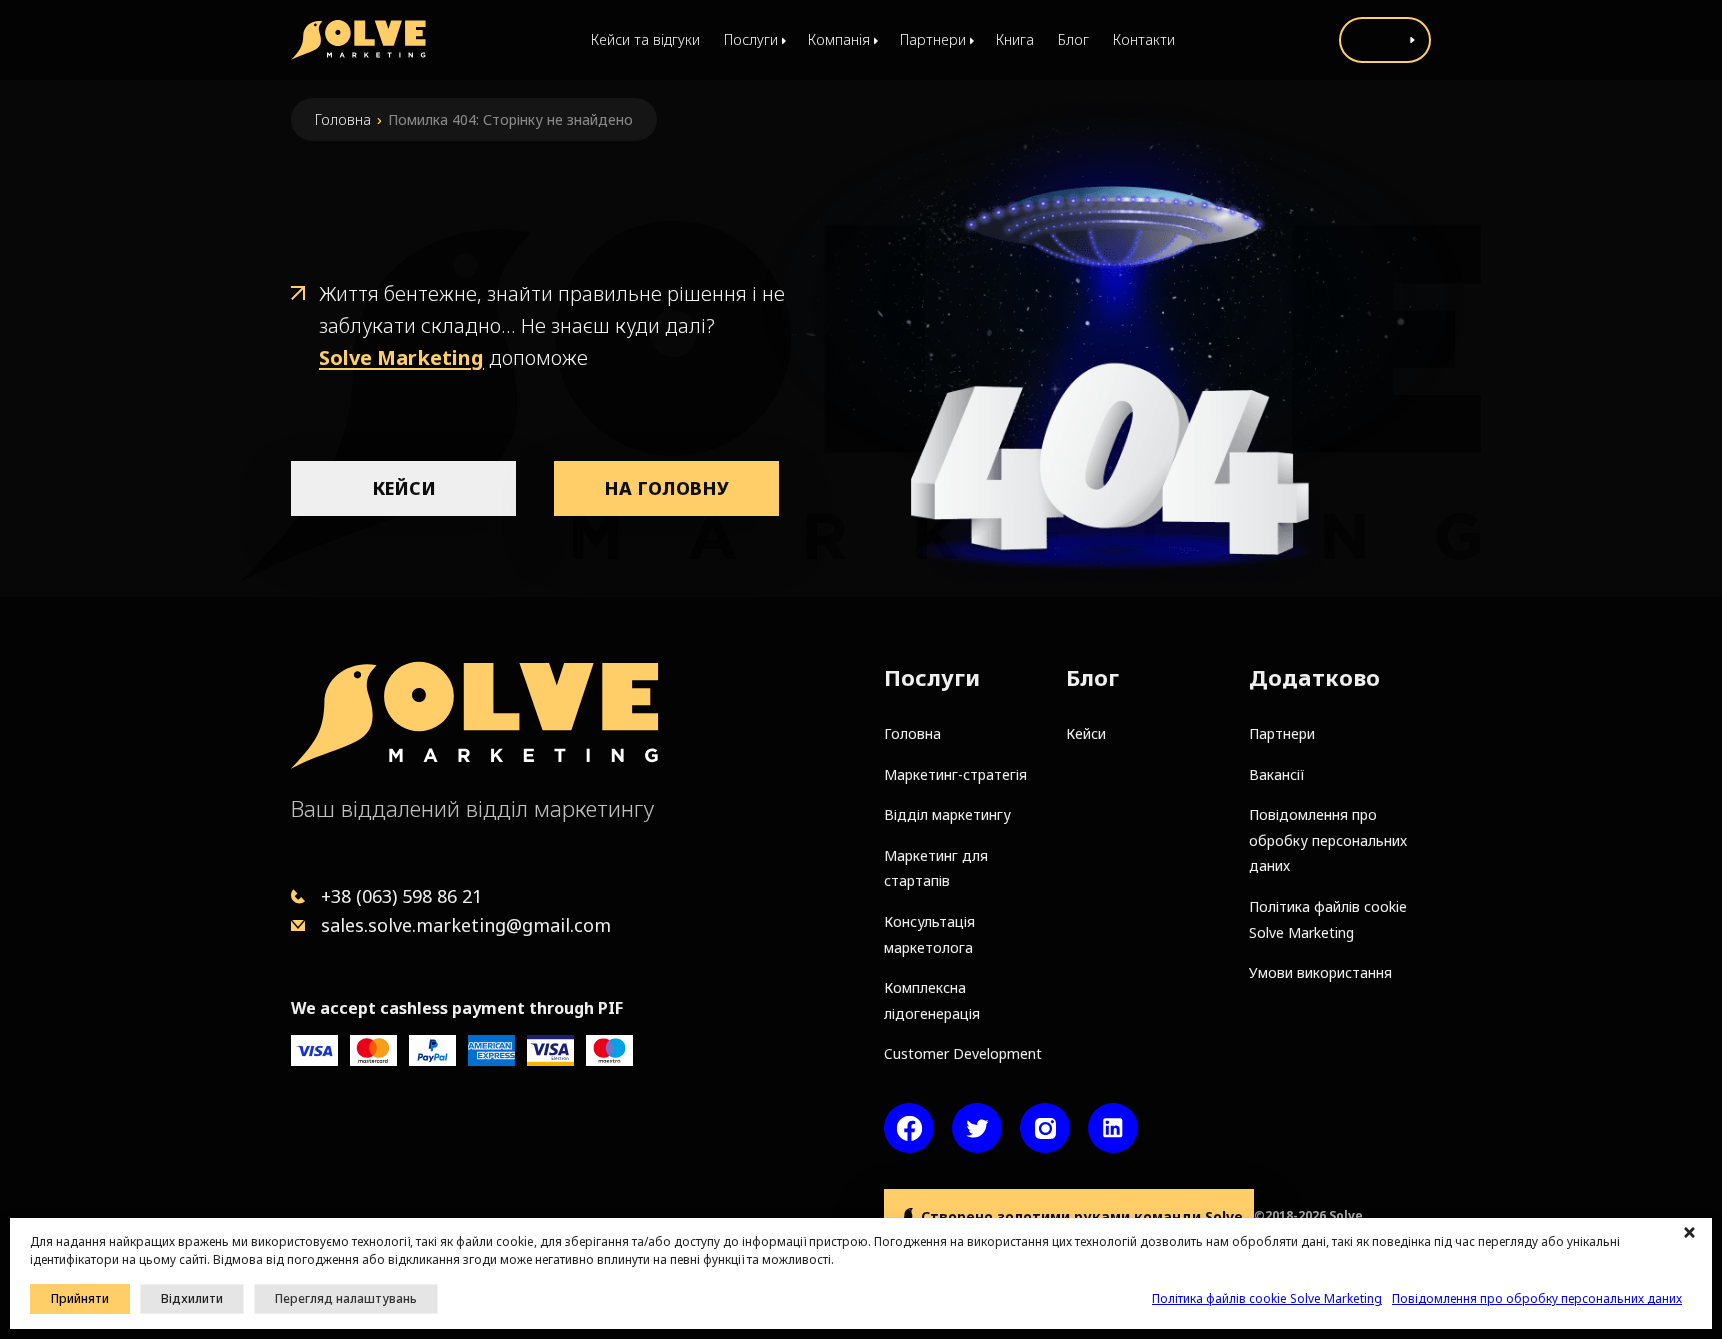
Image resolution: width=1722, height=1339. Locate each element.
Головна (343, 119)
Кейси (404, 488)
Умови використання (1320, 972)
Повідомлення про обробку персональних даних (1537, 1298)
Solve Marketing (401, 357)
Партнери (1282, 733)
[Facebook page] (909, 1128)
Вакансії (1277, 774)
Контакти (1144, 39)
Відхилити (192, 1298)
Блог (1073, 39)
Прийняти (80, 1298)
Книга (1015, 39)
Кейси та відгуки (645, 39)
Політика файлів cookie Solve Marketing (1267, 1298)
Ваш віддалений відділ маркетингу (472, 808)
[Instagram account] (1045, 1128)
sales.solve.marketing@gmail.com (466, 925)
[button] (1692, 1233)
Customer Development (963, 1053)
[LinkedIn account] (1113, 1128)
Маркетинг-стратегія (955, 774)
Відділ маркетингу (947, 814)
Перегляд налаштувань (346, 1298)
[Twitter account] (977, 1128)
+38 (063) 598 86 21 (401, 896)
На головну (666, 488)
